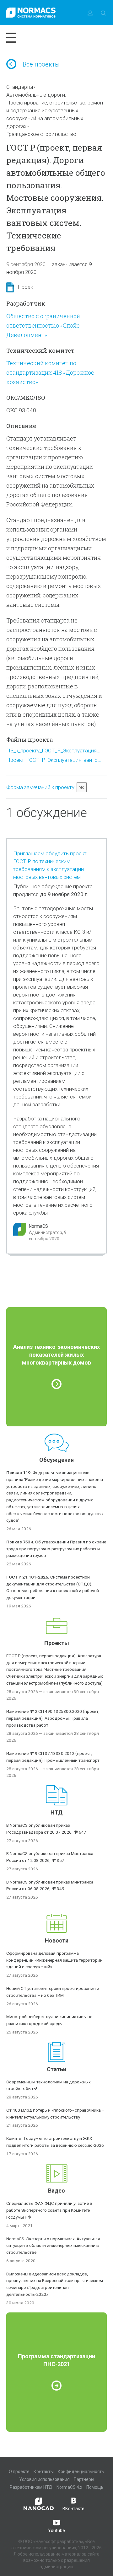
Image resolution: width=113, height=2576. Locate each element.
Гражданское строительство (41, 134)
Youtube (56, 2531)
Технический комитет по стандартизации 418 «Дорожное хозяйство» (50, 372)
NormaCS (38, 1226)
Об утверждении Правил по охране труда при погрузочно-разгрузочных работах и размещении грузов (56, 1549)
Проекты (57, 1643)
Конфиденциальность (81, 2472)
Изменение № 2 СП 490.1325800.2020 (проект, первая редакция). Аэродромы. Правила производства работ (53, 1718)
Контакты (44, 2472)
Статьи (56, 2069)
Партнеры (84, 2479)
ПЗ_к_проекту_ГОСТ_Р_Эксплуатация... (53, 751)
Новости (57, 1940)
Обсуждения (56, 1460)
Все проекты (41, 64)
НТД (57, 1812)
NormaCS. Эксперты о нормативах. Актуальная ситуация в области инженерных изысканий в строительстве (53, 2246)
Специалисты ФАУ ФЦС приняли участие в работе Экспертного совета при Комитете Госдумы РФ (49, 2210)
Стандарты (20, 87)
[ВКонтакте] (82, 787)
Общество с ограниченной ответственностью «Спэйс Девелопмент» (43, 325)
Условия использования (44, 2479)
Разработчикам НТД (31, 2487)
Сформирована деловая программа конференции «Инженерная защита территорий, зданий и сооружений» (55, 1960)
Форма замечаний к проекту (40, 787)
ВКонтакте (73, 2509)
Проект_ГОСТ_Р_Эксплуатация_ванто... (54, 760)
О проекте (19, 2472)
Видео (56, 2191)
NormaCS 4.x (69, 2487)
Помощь (95, 2487)
